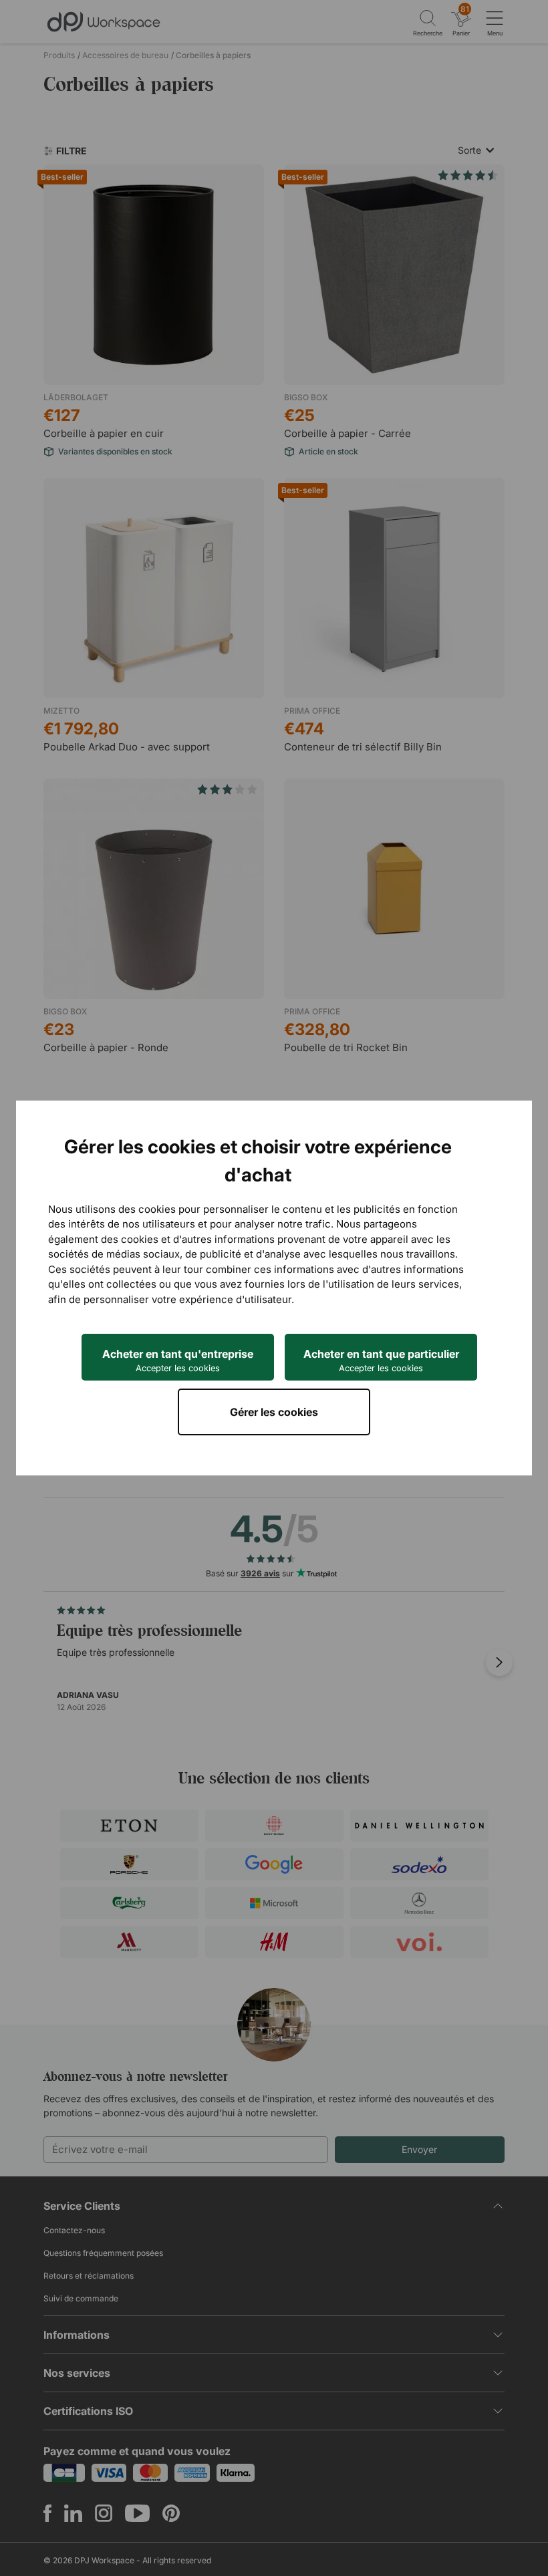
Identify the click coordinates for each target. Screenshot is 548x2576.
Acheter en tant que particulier (381, 1360)
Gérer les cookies (274, 1412)
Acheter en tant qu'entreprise (178, 1360)
